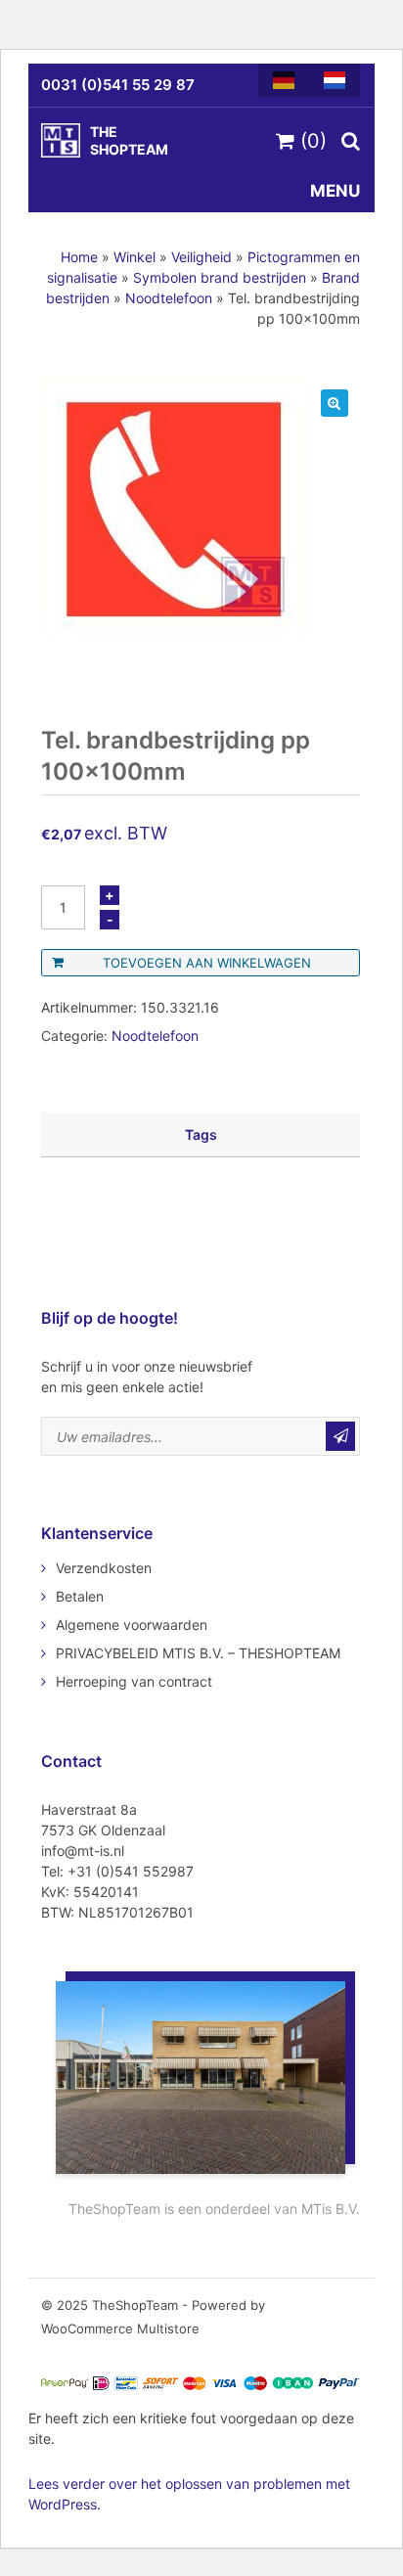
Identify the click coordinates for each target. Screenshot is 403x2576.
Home (79, 257)
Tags (201, 1134)
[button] (335, 403)
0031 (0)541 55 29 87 (118, 85)
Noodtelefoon (169, 298)
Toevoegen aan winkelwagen (207, 963)
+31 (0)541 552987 (131, 1871)
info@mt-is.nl (83, 1851)
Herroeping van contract (134, 1681)
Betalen (80, 1596)
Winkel (134, 257)
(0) (311, 141)
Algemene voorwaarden (132, 1625)
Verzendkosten (104, 1568)
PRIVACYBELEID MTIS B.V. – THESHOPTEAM (198, 1653)
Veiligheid (201, 257)
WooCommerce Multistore (120, 2328)
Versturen (340, 1436)
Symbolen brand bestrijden (220, 277)
